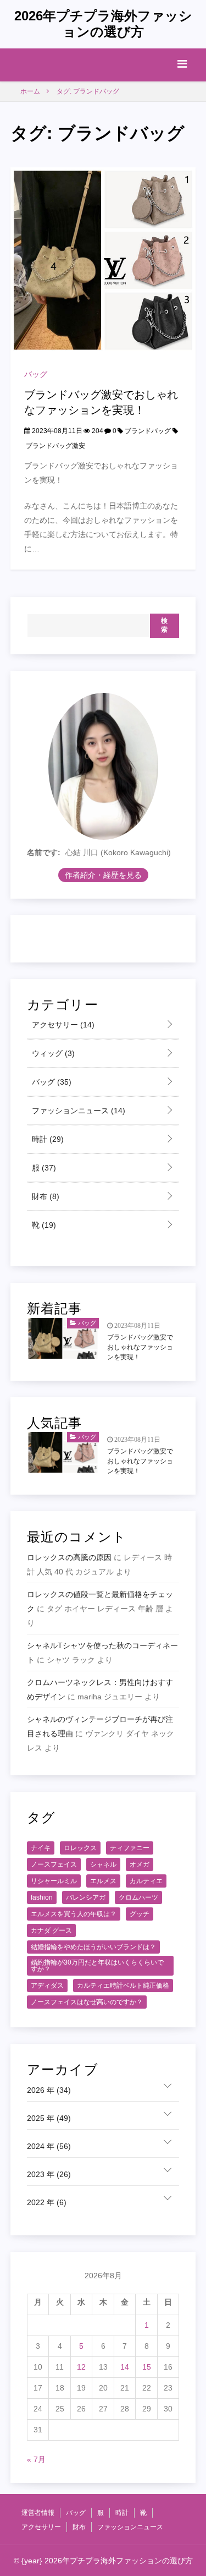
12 (81, 2367)
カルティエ (146, 1881)
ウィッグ (52, 1053)
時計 (47, 1139)
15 (147, 2367)
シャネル (103, 1864)
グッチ (140, 1914)
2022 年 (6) (47, 2202)
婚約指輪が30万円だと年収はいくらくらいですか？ (97, 1966)
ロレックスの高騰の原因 (69, 1557)
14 (125, 2367)
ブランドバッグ (148, 431)
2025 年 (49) (49, 2118)
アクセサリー (62, 1025)
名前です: (44, 852)
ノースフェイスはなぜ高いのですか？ (87, 2002)
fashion (42, 1897)
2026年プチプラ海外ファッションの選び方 (103, 24)
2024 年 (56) (49, 2146)
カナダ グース (51, 1930)
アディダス (47, 1986)
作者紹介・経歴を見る (103, 875)
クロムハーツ (138, 1897)
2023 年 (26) (49, 2174)
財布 (44, 1196)
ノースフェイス (54, 1864)
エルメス (103, 1881)
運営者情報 (38, 2513)
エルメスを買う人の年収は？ (74, 1914)
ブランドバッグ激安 (55, 446)
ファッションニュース (77, 1111)
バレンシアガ (86, 1897)
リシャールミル (54, 1881)
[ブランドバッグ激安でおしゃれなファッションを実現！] (103, 260)
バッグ (36, 374)
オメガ (140, 1864)
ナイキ (41, 1848)
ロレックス (80, 1848)
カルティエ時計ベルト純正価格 (123, 1986)
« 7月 (36, 2459)
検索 (165, 625)
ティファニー (130, 1848)
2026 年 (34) (49, 2090)
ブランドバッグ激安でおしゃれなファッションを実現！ (140, 1347)
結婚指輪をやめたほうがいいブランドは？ (93, 1947)
